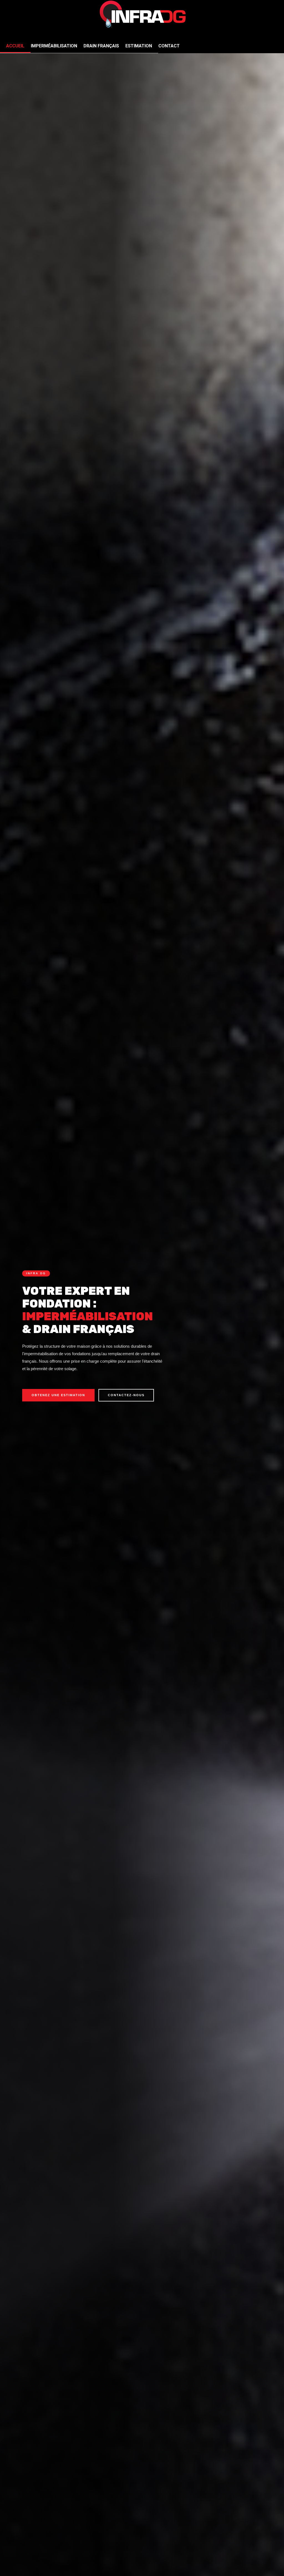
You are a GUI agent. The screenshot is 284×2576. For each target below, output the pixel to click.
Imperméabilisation (54, 46)
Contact (169, 46)
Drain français (101, 46)
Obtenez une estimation (58, 1395)
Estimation (139, 46)
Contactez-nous (126, 1395)
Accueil (15, 46)
